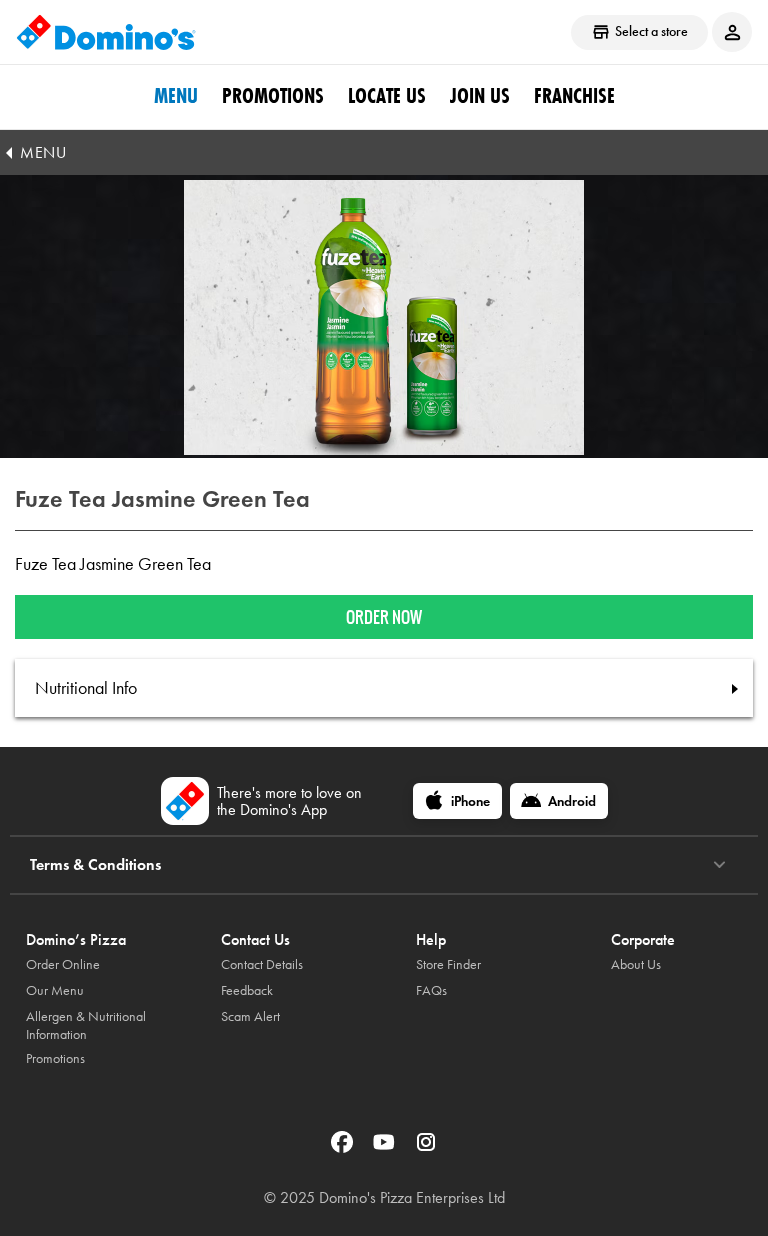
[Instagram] (426, 1148)
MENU (43, 152)
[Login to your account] (732, 32)
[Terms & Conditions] (719, 865)
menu (176, 96)
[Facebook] (344, 1148)
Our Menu (55, 990)
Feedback (247, 990)
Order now (384, 617)
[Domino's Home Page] (106, 32)
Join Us (480, 96)
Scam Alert (250, 1016)
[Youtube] (386, 1148)
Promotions (273, 96)
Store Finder (448, 964)
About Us (636, 964)
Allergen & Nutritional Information (86, 1025)
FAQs (431, 990)
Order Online (63, 964)
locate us (387, 96)
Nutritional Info (86, 688)
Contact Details (262, 964)
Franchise (574, 96)
